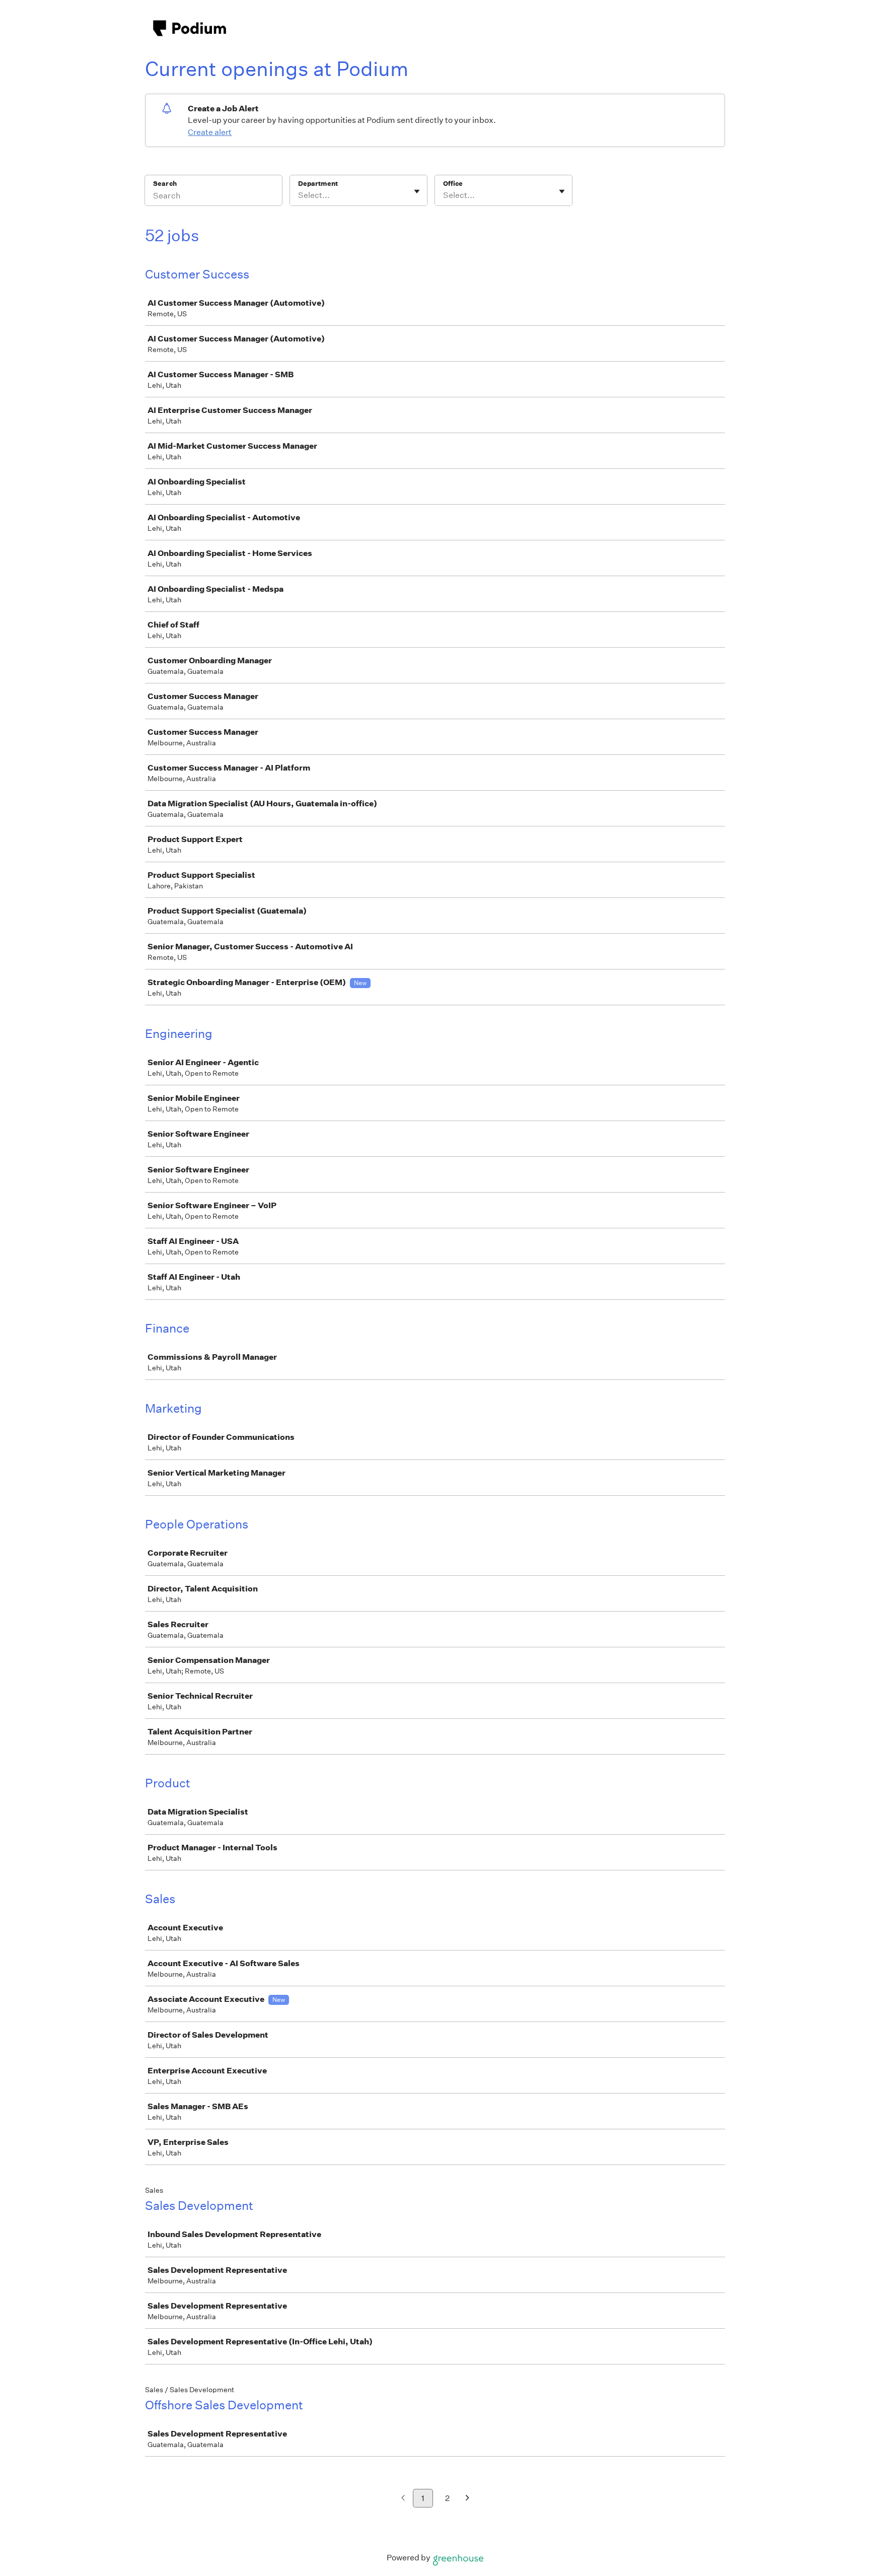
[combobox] (299, 195)
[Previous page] (403, 2499)
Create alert (210, 132)
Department (318, 184)
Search (165, 184)
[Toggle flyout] (417, 191)
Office (453, 184)
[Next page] (467, 2499)
